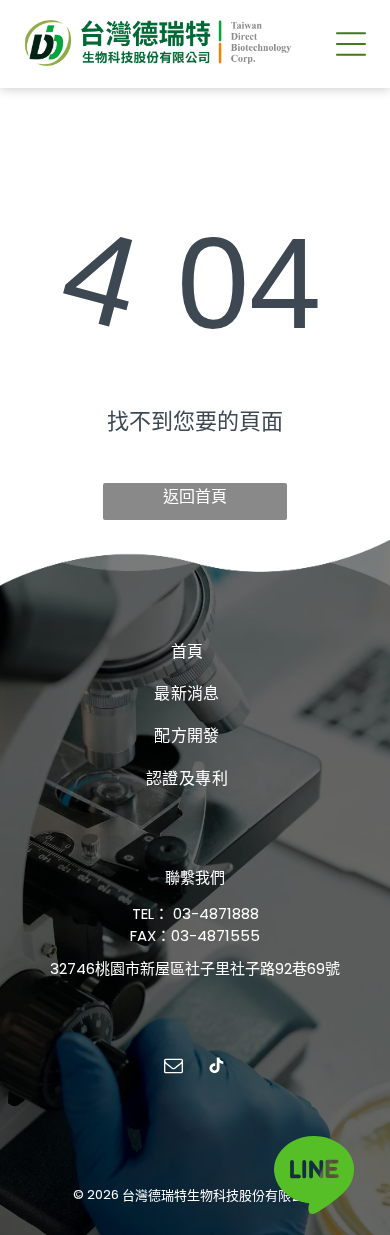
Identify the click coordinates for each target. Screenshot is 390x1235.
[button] (351, 44)
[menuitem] (187, 650)
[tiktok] (217, 1068)
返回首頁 (195, 496)
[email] (174, 1068)
